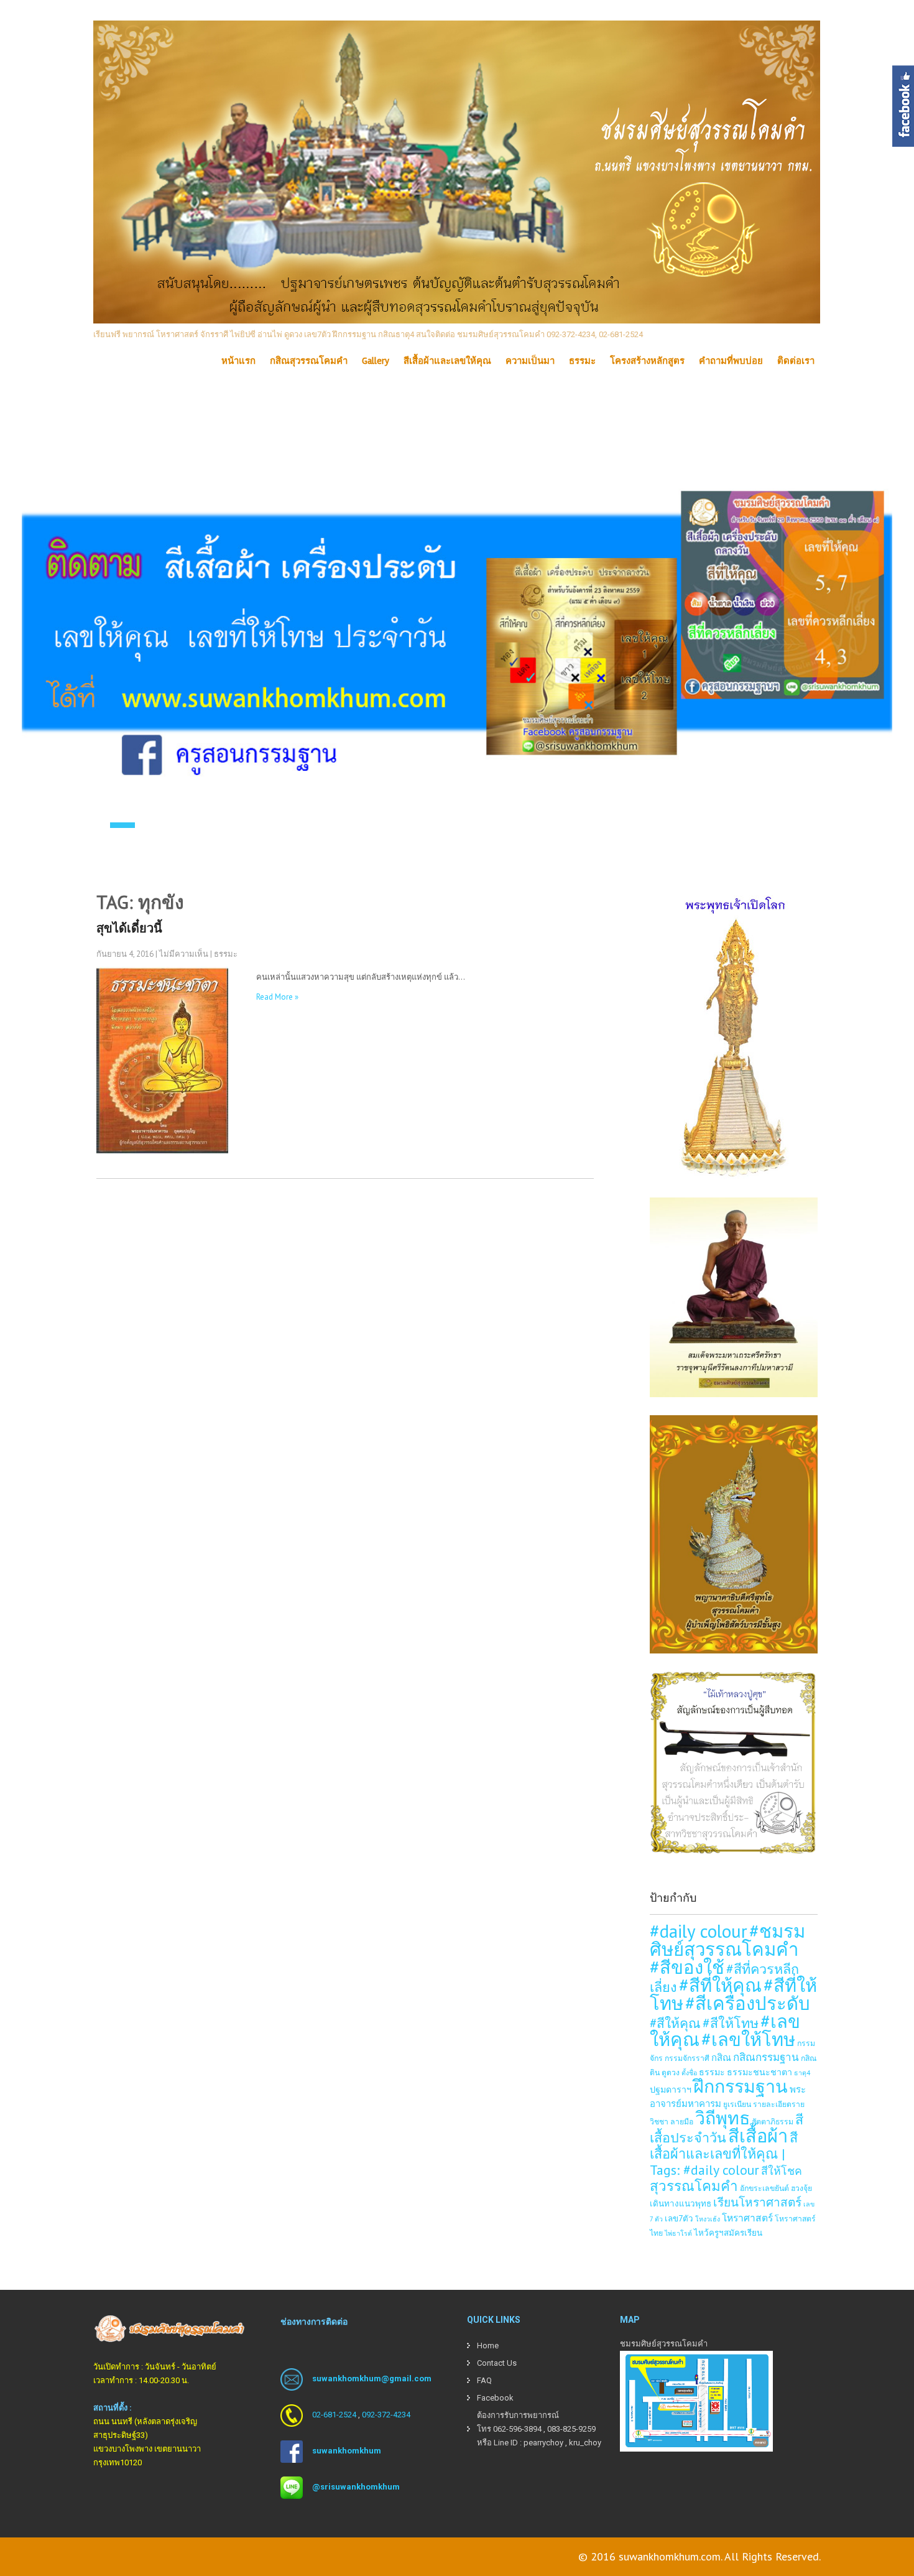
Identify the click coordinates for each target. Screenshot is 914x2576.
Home (488, 2346)
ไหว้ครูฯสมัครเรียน (728, 2233)
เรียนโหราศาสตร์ (757, 2202)
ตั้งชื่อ (689, 2073)
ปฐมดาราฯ (671, 2089)
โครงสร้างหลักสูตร (647, 361)
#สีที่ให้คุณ (720, 1985)
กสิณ (721, 2058)
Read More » (277, 997)
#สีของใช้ (687, 1967)
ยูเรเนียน (737, 2104)
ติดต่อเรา (796, 361)
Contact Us (497, 2363)
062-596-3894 (517, 2429)
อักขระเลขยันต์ (764, 2188)
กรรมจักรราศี (687, 2058)
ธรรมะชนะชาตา (759, 2072)
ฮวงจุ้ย (801, 2188)
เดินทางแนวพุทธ (681, 2203)
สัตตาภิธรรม (773, 2121)
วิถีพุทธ (722, 2118)
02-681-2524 (334, 2415)
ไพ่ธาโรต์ (678, 2233)
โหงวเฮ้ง (708, 2219)
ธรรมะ (582, 361)
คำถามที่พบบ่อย (731, 361)
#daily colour (699, 1931)
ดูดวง (671, 2072)
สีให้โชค (782, 2171)
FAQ (484, 2380)
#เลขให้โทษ (748, 2039)
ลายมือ (682, 2121)
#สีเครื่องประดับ (748, 2003)
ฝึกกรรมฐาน (741, 2086)
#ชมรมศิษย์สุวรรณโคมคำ (727, 1940)
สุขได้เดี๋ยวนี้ (129, 928)
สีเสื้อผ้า (758, 2136)
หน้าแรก (238, 361)
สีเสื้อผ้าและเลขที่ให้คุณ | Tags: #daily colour (724, 2154)
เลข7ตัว (679, 2218)
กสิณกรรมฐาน (766, 2057)
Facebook (495, 2398)
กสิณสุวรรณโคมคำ (309, 361)
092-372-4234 (386, 2415)
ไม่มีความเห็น (184, 954)
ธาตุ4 (802, 2073)
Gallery (376, 361)
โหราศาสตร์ (747, 2218)
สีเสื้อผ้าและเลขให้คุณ (447, 361)
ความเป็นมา (530, 361)
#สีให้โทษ (731, 2023)
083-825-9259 (571, 2429)
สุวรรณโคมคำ (694, 2186)
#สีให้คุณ (675, 2023)
